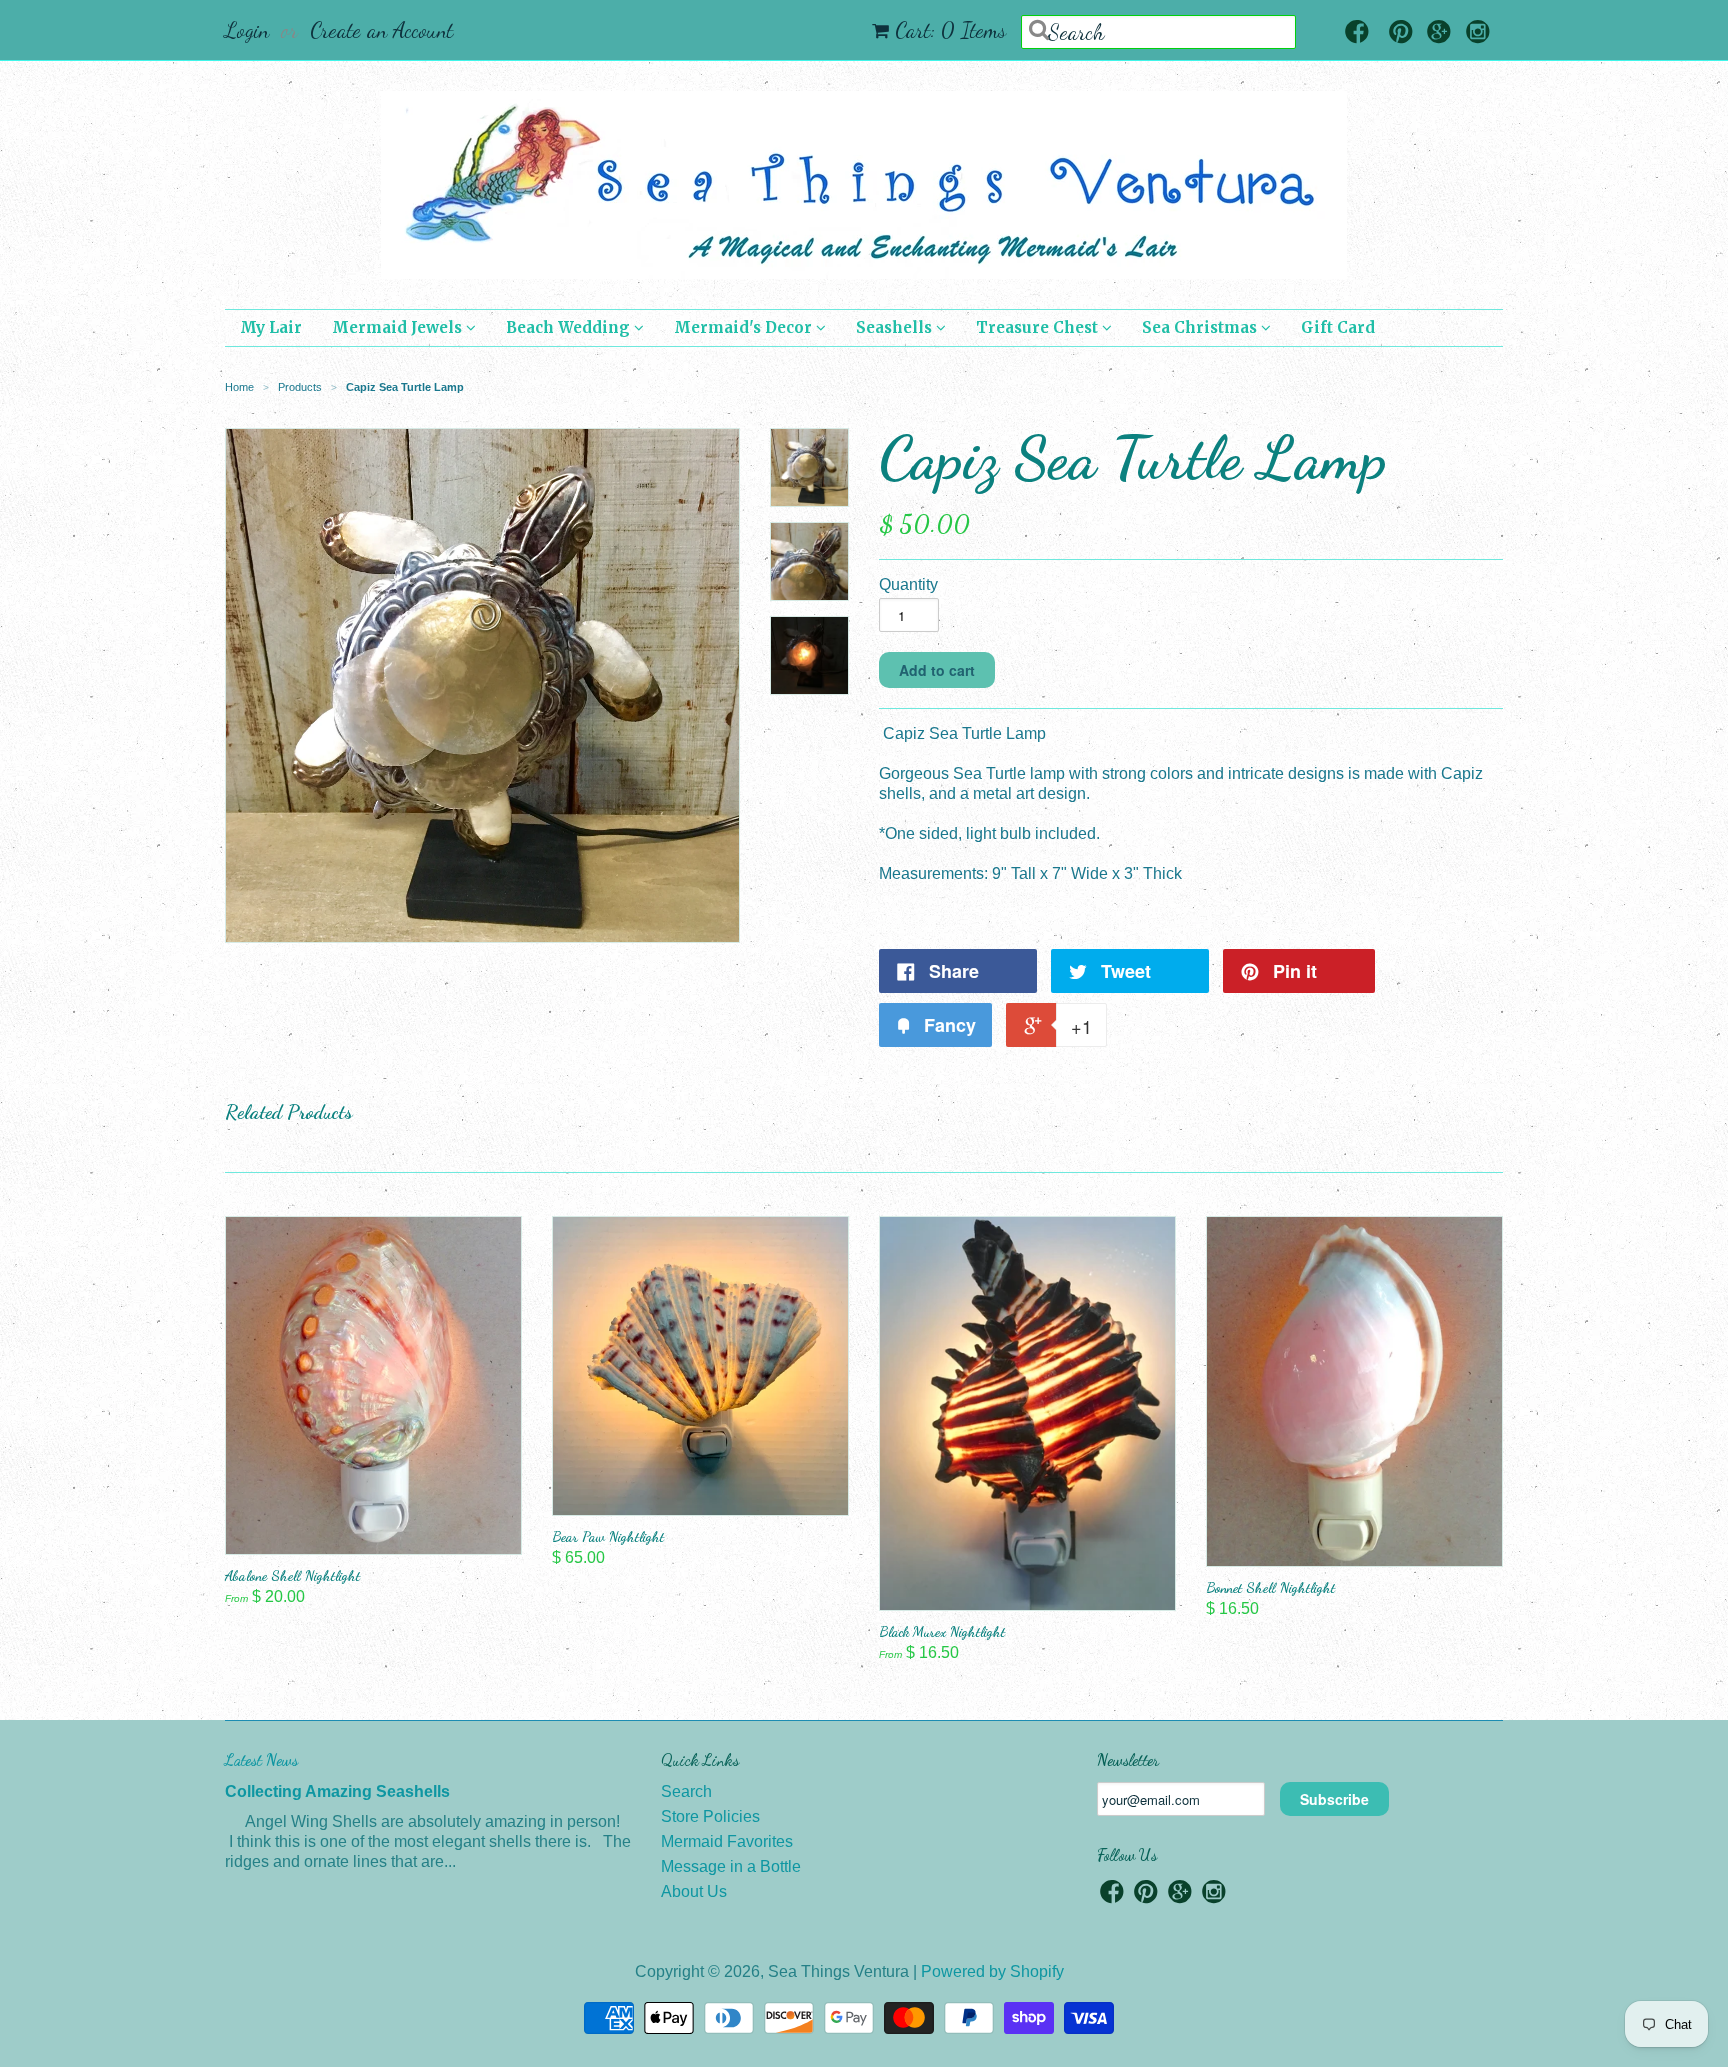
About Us (694, 1891)
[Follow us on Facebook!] (1357, 33)
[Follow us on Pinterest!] (1401, 33)
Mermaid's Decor (745, 327)
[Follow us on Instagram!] (1478, 33)
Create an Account (381, 30)
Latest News (261, 1759)
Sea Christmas (1201, 327)
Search (686, 1791)
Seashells (896, 327)
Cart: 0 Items (950, 30)
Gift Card (1338, 327)
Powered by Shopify (992, 1971)
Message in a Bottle (731, 1866)
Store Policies (710, 1816)
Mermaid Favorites (727, 1841)
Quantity (908, 584)
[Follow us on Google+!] (1439, 33)
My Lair (271, 327)
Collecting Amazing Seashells (337, 1791)
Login (247, 30)
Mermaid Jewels (399, 327)
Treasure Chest (1039, 327)
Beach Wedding (570, 327)
